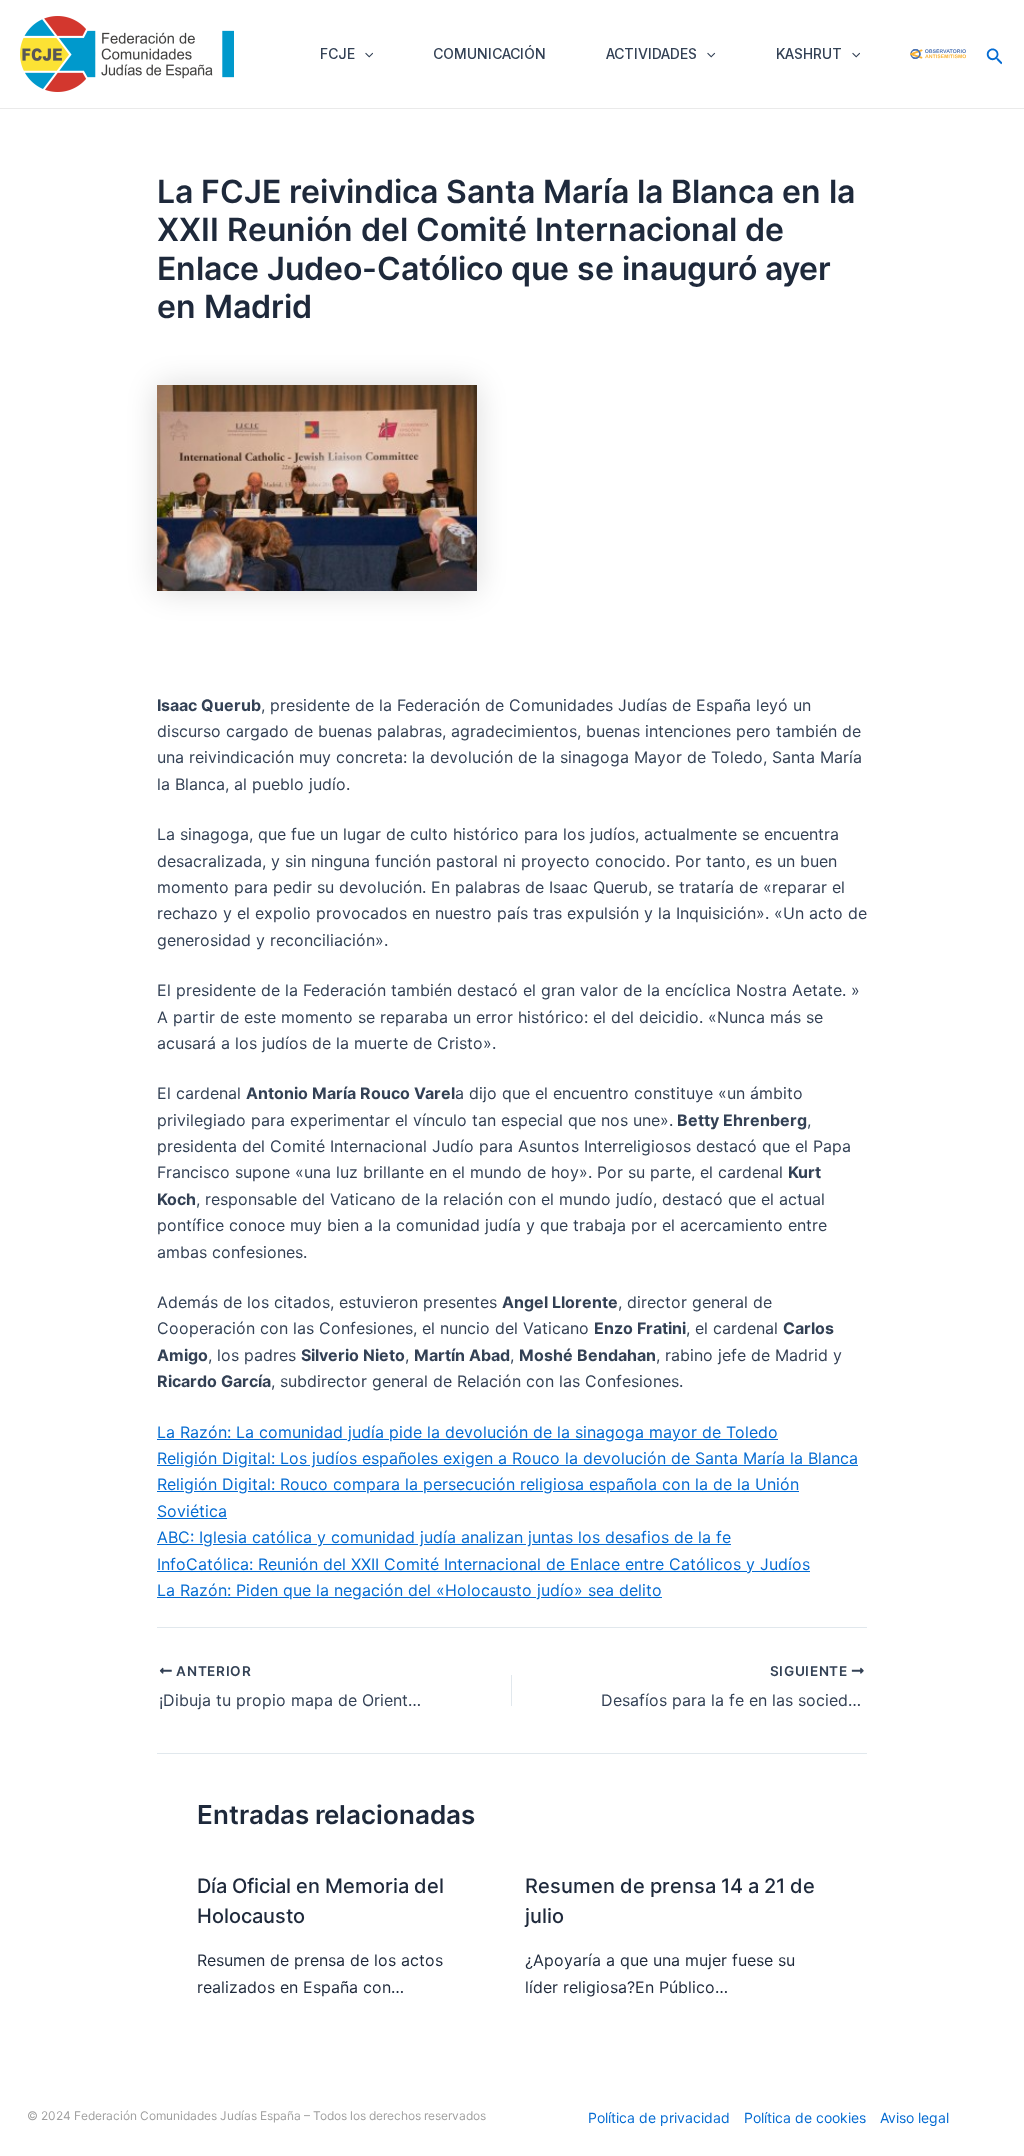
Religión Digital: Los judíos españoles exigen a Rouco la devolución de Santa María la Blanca (507, 1458)
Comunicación (489, 53)
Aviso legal (914, 2117)
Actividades (651, 53)
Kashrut (809, 53)
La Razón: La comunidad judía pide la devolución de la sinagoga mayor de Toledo (467, 1432)
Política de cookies (805, 2117)
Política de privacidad (659, 2117)
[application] (364, 54)
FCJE (337, 53)
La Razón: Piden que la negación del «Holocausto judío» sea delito (409, 1590)
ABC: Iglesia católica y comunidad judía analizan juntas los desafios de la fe (444, 1537)
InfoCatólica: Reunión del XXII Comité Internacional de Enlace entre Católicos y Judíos (483, 1564)
